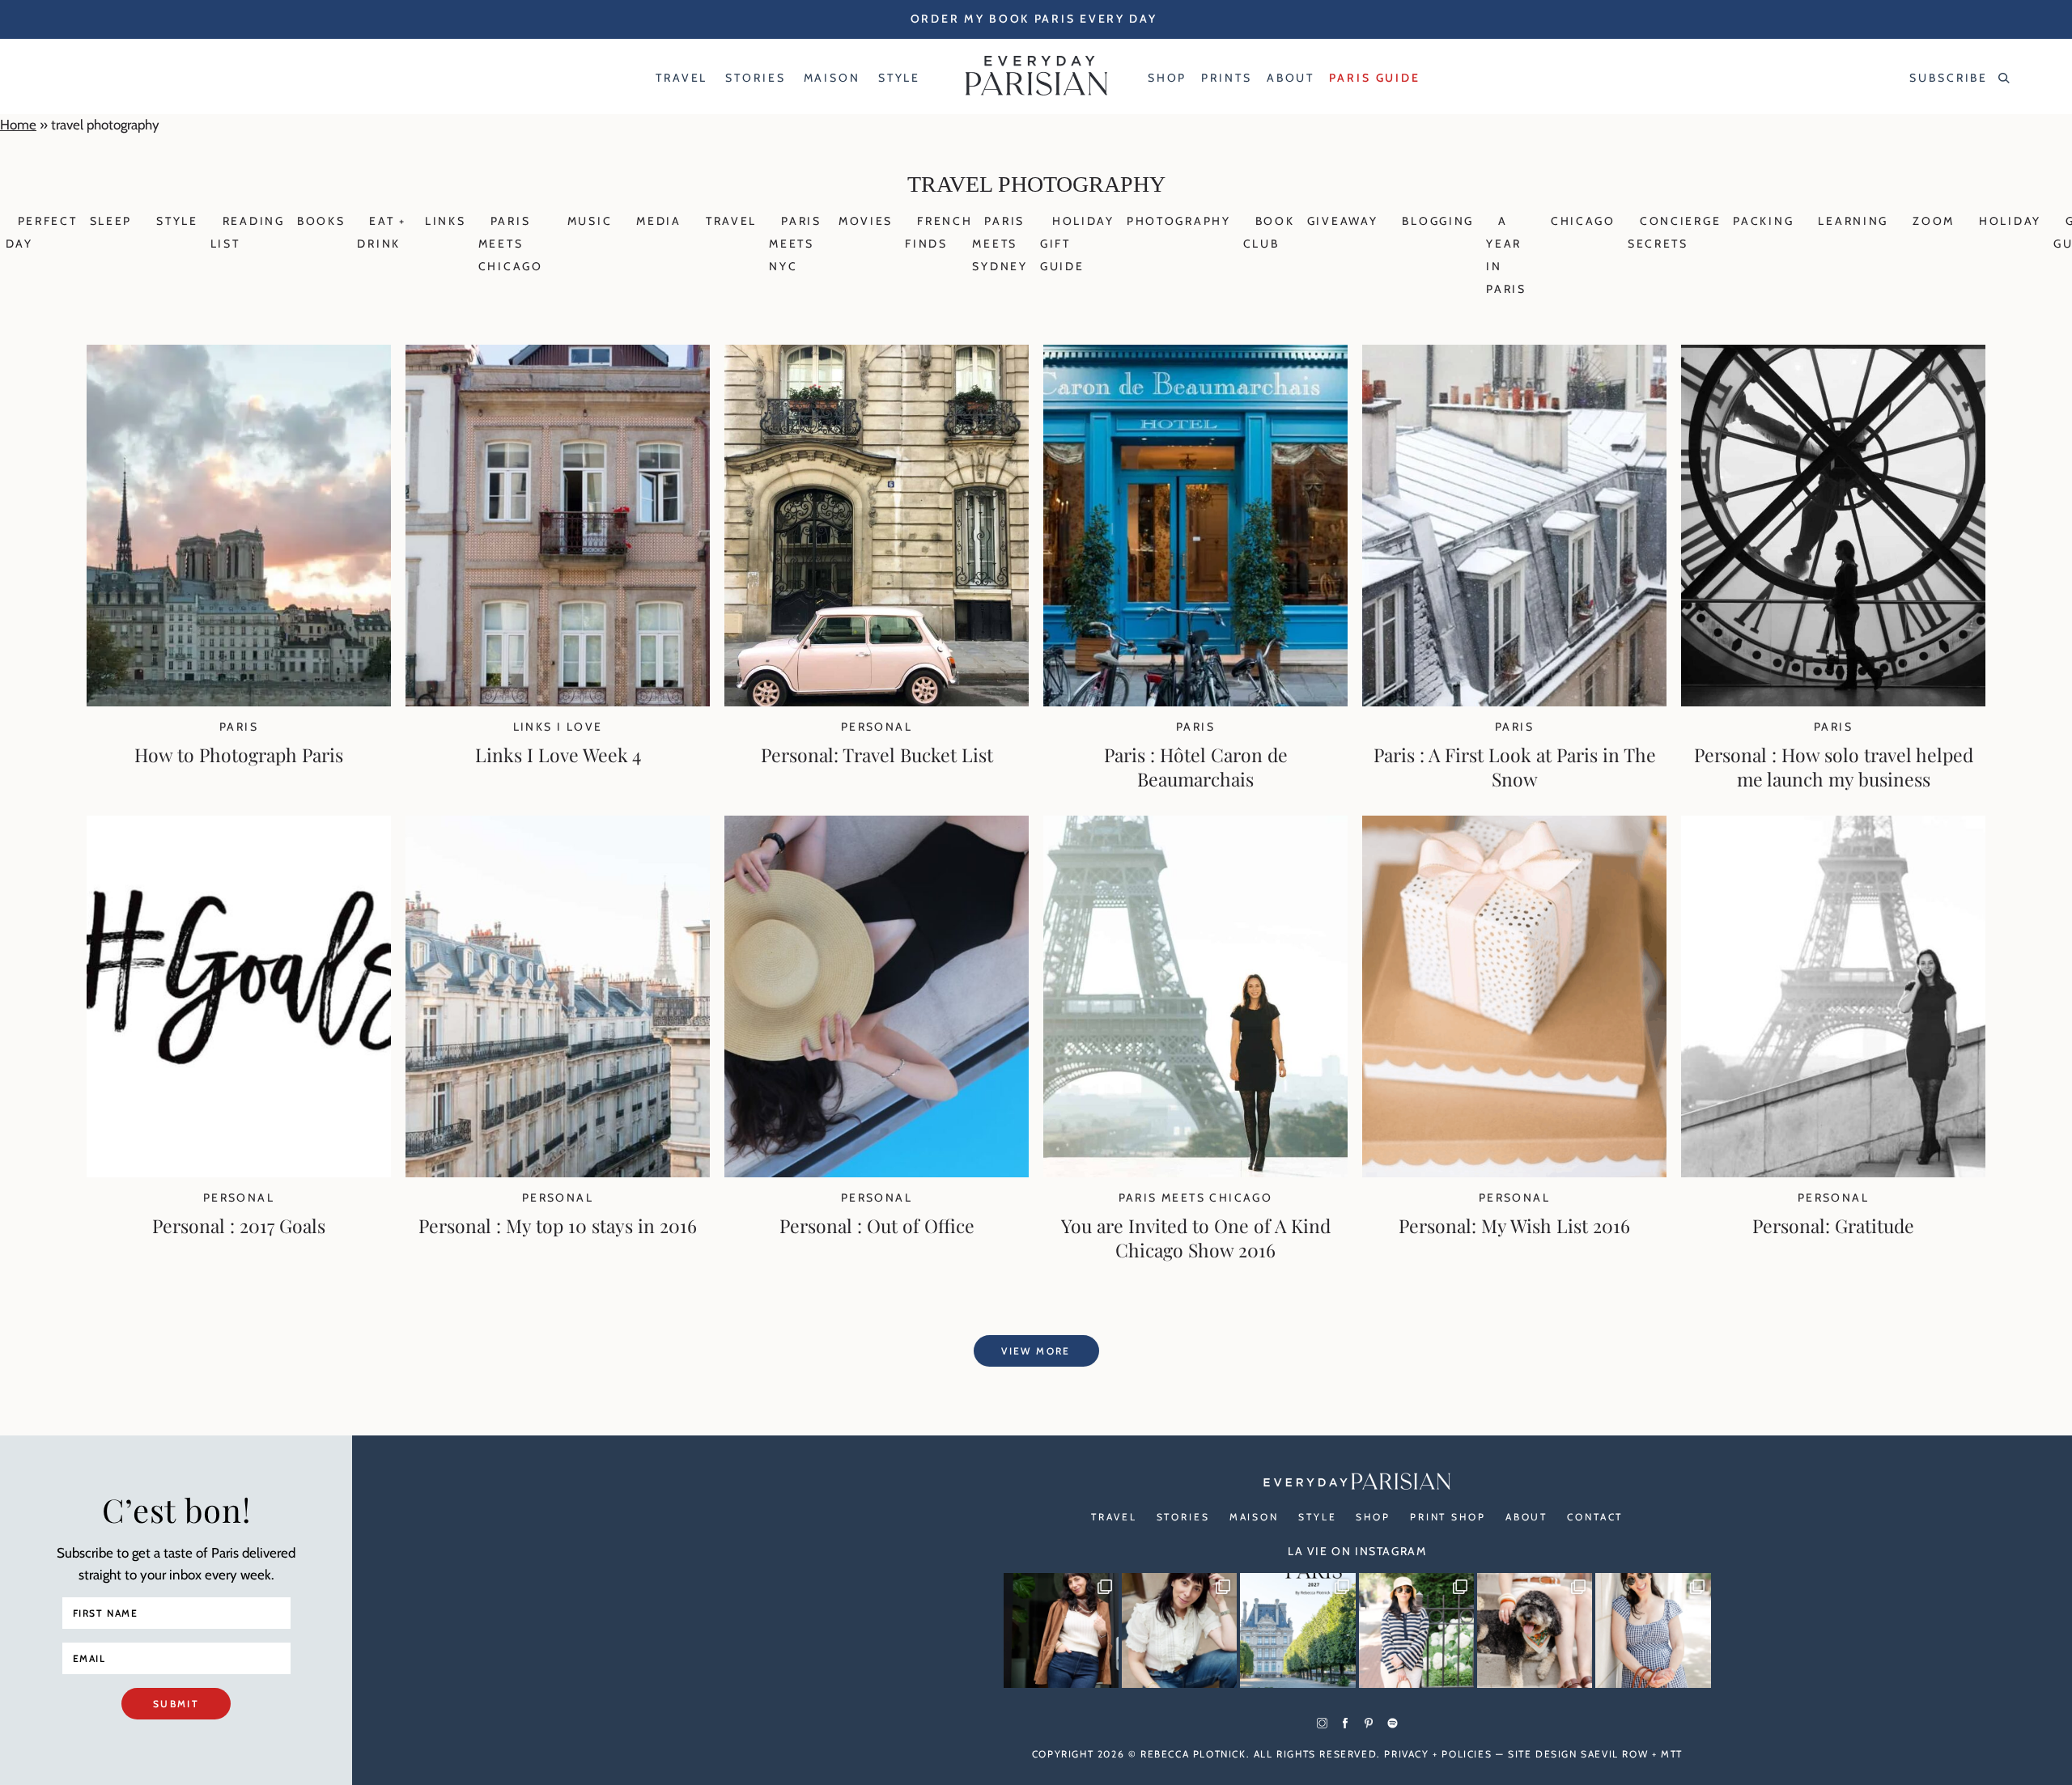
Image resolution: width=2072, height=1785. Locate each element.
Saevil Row (1614, 1754)
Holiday (2010, 221)
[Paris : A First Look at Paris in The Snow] (1514, 702)
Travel (731, 221)
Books (321, 221)
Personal (877, 727)
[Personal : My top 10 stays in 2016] (558, 1172)
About (1526, 1517)
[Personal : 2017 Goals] (239, 1172)
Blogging (1438, 221)
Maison (1254, 1517)
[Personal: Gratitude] (1833, 1172)
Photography (1179, 221)
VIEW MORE (1036, 1351)
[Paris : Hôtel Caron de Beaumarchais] (1195, 702)
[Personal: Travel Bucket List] (877, 702)
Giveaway (1343, 221)
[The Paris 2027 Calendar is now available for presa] (1297, 1630)
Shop (1373, 1517)
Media (659, 221)
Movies (866, 221)
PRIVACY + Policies (1438, 1754)
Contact (1595, 1517)
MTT (1672, 1754)
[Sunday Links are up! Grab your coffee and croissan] (1179, 1630)
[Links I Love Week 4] (558, 702)
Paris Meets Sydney (1000, 244)
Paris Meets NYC (795, 244)
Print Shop (1448, 1517)
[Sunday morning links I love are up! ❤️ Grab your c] (1061, 1630)
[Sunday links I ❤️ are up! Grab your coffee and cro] (1416, 1630)
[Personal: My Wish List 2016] (1514, 1172)
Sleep (111, 221)
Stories (1183, 1517)
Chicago (1583, 221)
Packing (1763, 221)
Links (446, 221)
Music (590, 221)
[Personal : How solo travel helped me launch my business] (1833, 702)
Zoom (1934, 221)
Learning (1853, 221)
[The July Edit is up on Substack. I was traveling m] (1653, 1630)
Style (177, 221)
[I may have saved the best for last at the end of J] (1535, 1630)
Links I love (558, 727)
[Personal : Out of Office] (877, 1172)
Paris (239, 727)
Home (18, 125)
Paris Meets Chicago (511, 244)
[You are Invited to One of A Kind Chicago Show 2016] (1195, 1172)
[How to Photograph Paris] (239, 702)
